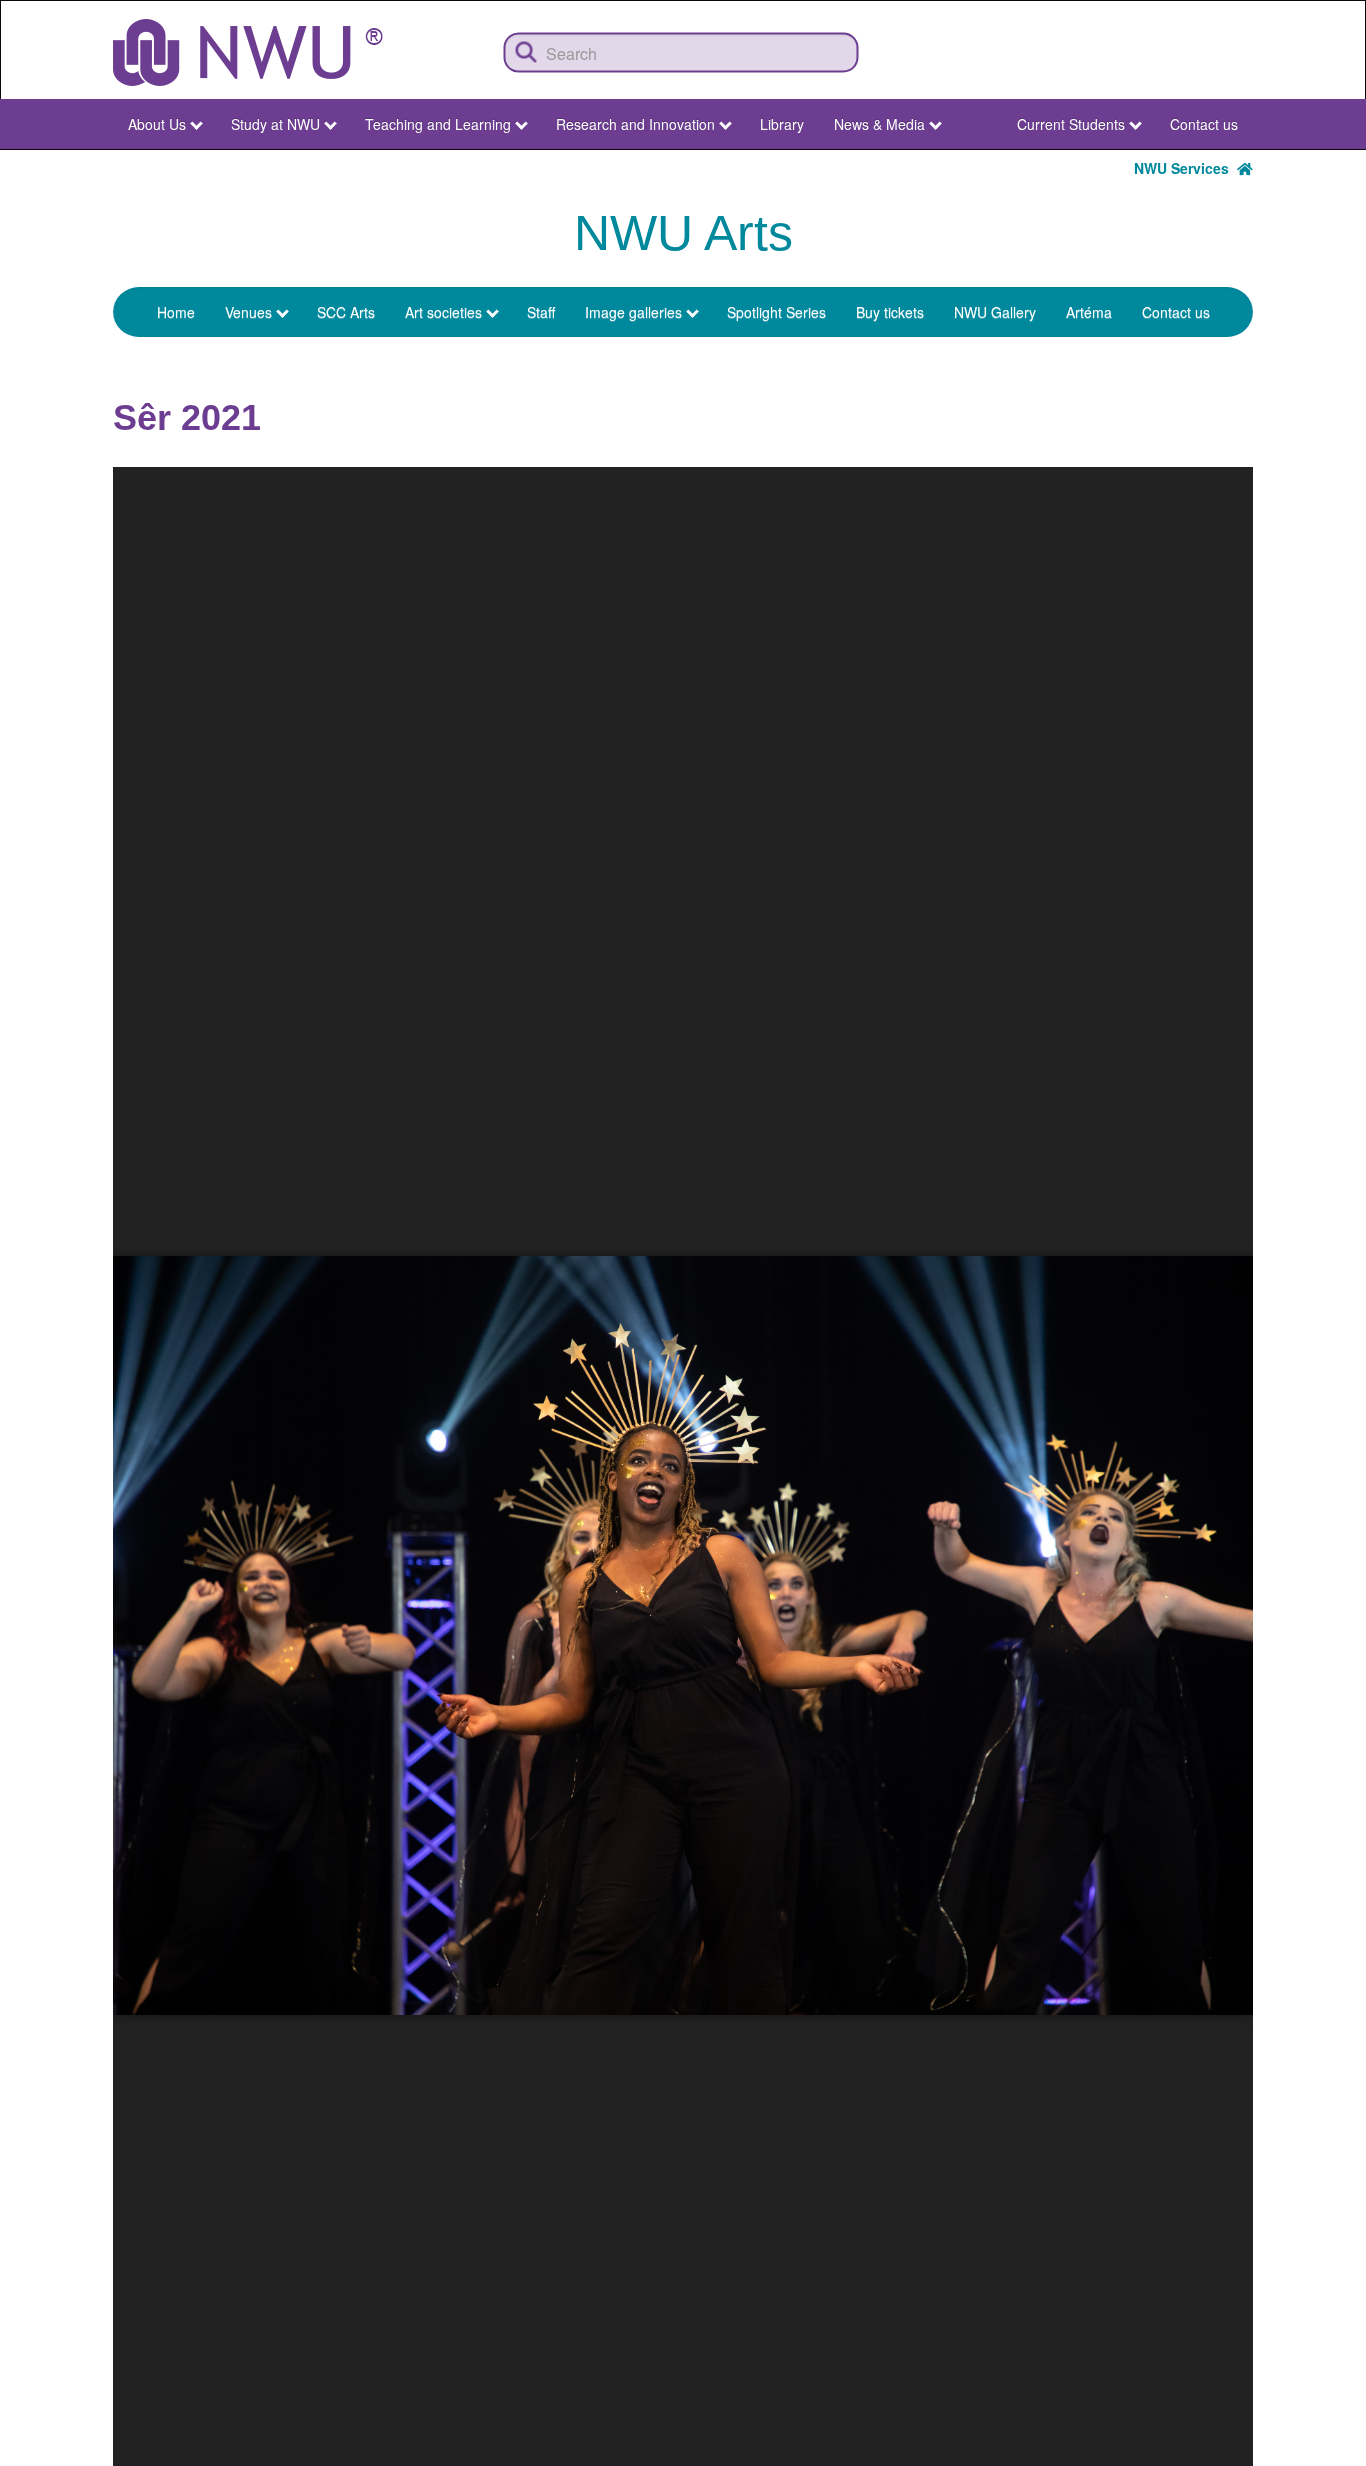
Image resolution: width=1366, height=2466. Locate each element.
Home (176, 312)
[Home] (248, 52)
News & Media (879, 124)
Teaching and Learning (438, 124)
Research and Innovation (635, 124)
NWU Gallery (995, 312)
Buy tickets (890, 312)
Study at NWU (275, 124)
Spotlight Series (776, 312)
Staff (541, 312)
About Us (157, 124)
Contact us (1204, 124)
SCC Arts (346, 312)
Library (782, 124)
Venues (248, 312)
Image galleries (633, 312)
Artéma (1089, 312)
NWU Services (1185, 168)
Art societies (443, 312)
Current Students (1071, 124)
